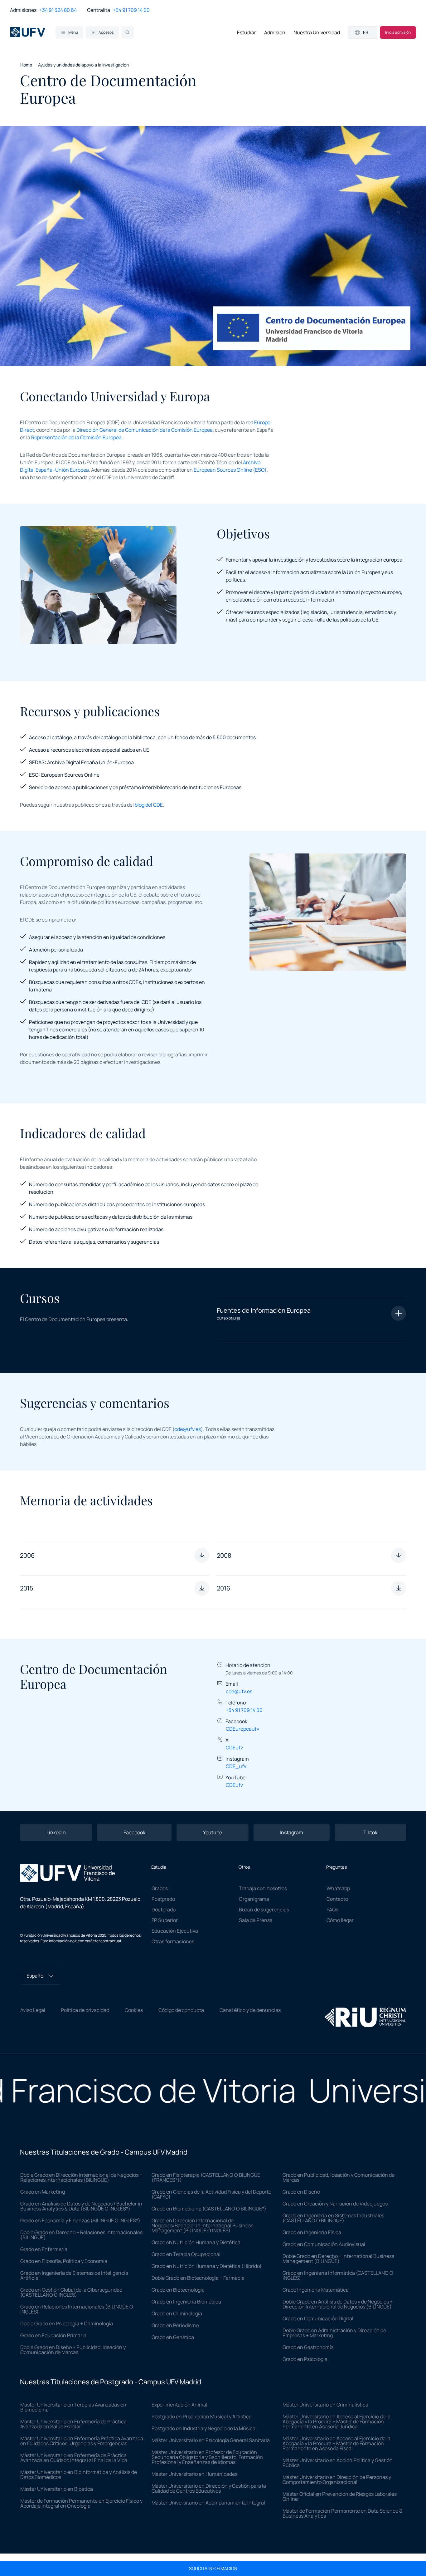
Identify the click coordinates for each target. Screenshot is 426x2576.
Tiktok (370, 1832)
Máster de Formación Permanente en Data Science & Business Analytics (342, 2513)
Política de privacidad (85, 2010)
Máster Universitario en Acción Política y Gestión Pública (338, 2463)
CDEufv (234, 1748)
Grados (160, 1888)
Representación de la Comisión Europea (76, 437)
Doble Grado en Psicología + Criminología (67, 2323)
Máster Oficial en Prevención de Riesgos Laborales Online (340, 2496)
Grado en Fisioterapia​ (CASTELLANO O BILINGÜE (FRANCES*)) (206, 2177)
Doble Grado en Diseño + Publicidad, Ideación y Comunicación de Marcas (73, 2350)
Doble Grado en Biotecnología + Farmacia (198, 2278)
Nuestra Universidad (317, 32)
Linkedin (56, 1832)
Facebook (134, 1832)
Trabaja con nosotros (263, 1888)
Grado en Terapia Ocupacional (186, 2254)
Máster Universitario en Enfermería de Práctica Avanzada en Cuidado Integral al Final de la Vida (74, 2458)
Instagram (291, 1832)
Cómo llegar (340, 1920)
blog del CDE (149, 805)
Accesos (106, 32)
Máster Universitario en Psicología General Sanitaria (211, 2440)
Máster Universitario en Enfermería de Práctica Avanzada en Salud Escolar (73, 2424)
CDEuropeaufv (242, 1729)
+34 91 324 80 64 (58, 10)
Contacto (337, 1899)
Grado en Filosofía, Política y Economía (64, 2261)
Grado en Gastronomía (308, 2347)
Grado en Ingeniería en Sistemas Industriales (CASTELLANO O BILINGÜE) (333, 2218)
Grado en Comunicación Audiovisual (324, 2244)
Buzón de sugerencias (264, 1910)
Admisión (275, 32)
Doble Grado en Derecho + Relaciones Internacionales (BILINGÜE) (81, 2235)
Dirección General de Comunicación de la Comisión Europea (145, 430)
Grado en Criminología (177, 2313)
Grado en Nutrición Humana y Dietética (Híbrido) (207, 2266)
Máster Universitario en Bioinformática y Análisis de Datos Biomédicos (79, 2475)
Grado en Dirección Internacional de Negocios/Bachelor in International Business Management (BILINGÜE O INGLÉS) (202, 2225)
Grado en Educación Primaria (53, 2335)
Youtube (213, 1832)
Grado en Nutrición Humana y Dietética (196, 2242)
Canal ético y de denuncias (250, 2010)
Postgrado (163, 1899)
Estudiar (247, 32)
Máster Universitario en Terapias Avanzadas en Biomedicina (73, 2407)
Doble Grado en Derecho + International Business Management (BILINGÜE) (338, 2259)
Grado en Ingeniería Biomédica (186, 2302)
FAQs (332, 1910)
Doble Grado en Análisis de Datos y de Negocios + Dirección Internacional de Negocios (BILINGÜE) (338, 2304)
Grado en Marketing (43, 2192)
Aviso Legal (33, 2010)
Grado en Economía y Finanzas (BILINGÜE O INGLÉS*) (80, 2220)
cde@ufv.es (188, 1429)
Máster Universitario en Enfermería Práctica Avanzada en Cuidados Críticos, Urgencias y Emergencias (82, 2441)
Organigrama (254, 1899)
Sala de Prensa (256, 1920)
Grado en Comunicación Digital (318, 2318)
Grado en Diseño (301, 2192)
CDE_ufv (236, 1766)
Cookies (134, 2010)
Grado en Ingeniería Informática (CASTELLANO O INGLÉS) (338, 2275)
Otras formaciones (173, 1941)
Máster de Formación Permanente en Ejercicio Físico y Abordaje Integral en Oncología (81, 2503)
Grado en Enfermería (44, 2249)
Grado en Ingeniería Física (312, 2232)
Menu (73, 32)
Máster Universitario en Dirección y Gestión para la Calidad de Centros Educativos (209, 2488)
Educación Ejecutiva (175, 1931)
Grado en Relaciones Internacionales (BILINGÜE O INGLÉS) (77, 2309)
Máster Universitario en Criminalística (325, 2405)
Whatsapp (338, 1888)
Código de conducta (181, 2010)
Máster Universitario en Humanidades (194, 2474)
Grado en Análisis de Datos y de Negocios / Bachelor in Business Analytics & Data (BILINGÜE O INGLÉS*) (81, 2206)
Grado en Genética (173, 2337)
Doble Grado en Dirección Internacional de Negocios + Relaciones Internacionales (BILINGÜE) (81, 2177)
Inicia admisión (398, 32)
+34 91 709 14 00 (131, 10)
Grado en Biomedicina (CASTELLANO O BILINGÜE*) (209, 2209)
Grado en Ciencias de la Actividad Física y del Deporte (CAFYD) (211, 2194)
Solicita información (213, 2569)
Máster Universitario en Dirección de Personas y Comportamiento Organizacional (337, 2480)
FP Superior (165, 1920)
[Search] (128, 32)
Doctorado (164, 1910)
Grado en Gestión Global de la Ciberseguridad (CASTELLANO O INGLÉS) (71, 2292)
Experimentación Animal (179, 2405)
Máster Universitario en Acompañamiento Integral (208, 2503)
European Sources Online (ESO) (230, 470)
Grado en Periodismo (175, 2325)
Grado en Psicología (305, 2359)
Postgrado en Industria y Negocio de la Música (203, 2428)
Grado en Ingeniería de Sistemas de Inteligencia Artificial (74, 2275)
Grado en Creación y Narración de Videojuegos (335, 2204)
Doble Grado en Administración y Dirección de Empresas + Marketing (334, 2333)
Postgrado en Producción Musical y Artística (202, 2416)
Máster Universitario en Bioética (57, 2489)
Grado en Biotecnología (178, 2290)
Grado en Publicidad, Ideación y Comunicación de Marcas (339, 2177)
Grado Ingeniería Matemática (316, 2290)
